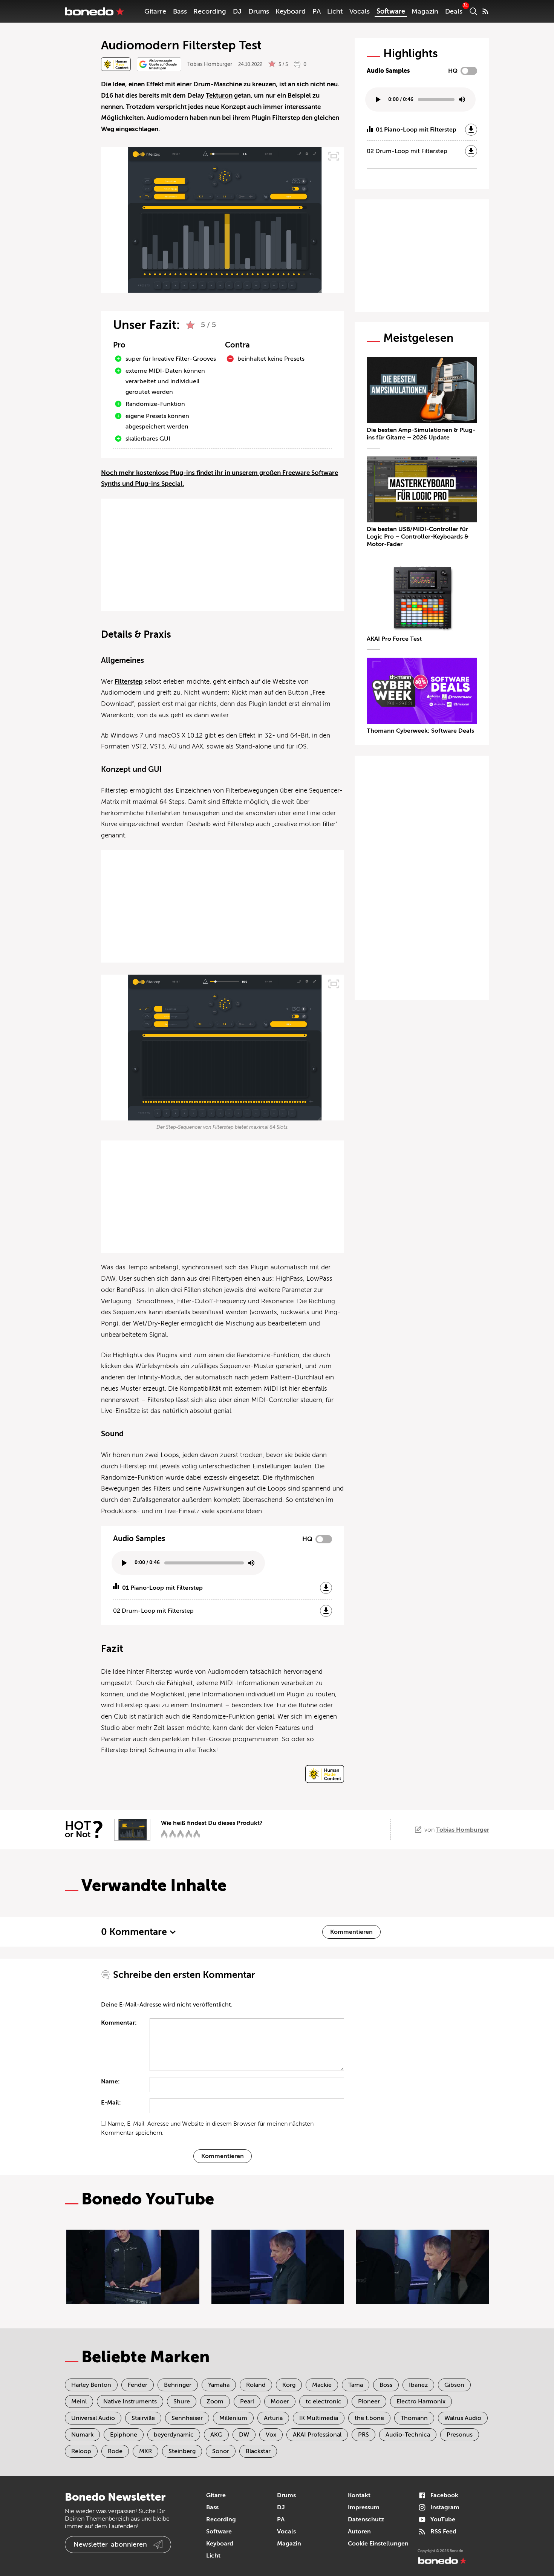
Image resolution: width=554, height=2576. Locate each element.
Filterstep (129, 682)
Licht (335, 11)
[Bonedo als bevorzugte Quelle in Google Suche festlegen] (159, 64)
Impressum (364, 2507)
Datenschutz (366, 2519)
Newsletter (110, 2544)
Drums (259, 11)
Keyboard (291, 11)
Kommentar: (119, 2023)
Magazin (425, 11)
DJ (237, 11)
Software (391, 11)
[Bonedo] (95, 11)
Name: (110, 2082)
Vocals (360, 11)
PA (317, 11)
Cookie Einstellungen (378, 2544)
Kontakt (359, 2495)
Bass (180, 11)
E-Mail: (111, 2103)
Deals (454, 11)
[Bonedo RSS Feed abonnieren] (485, 11)
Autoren (359, 2532)
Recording (210, 11)
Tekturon (219, 96)
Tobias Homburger (210, 64)
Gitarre (155, 11)
